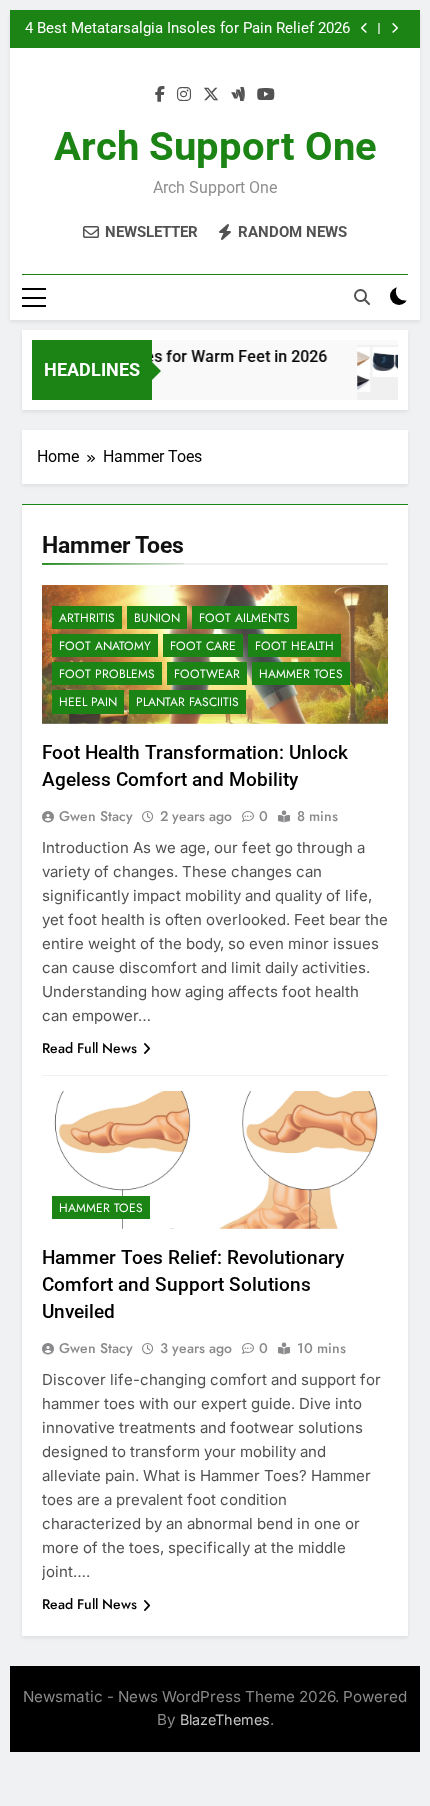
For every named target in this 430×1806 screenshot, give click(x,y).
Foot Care (203, 646)
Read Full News (89, 1048)
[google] (238, 95)
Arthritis (87, 618)
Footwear (207, 674)
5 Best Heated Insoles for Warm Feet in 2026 (161, 356)
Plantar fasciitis (187, 702)
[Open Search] (362, 297)
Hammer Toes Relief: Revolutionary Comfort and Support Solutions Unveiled (193, 1284)
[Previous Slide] (364, 28)
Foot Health (294, 646)
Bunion (157, 618)
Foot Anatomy (105, 646)
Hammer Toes (301, 674)
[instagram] (184, 95)
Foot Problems (107, 674)
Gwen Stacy (96, 816)
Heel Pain (88, 702)
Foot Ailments (244, 618)
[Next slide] (394, 28)
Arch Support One (215, 146)
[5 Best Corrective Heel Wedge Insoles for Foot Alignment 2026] (389, 382)
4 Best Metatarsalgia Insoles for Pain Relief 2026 (187, 29)
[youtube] (266, 95)
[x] (211, 95)
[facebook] (160, 95)
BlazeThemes (225, 1719)
